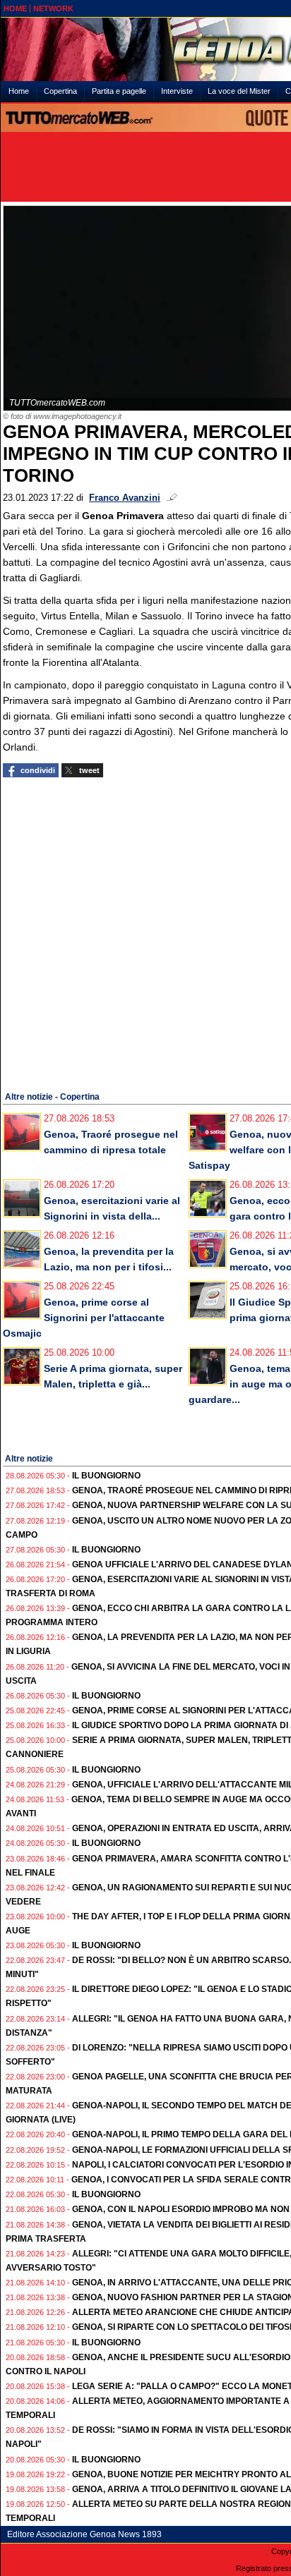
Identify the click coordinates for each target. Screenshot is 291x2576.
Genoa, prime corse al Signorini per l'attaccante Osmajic (84, 1318)
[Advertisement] (145, 932)
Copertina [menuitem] (60, 91)
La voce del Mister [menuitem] (239, 91)
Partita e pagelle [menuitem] (119, 91)
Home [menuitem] (19, 91)
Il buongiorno (106, 1476)
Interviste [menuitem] (177, 91)
